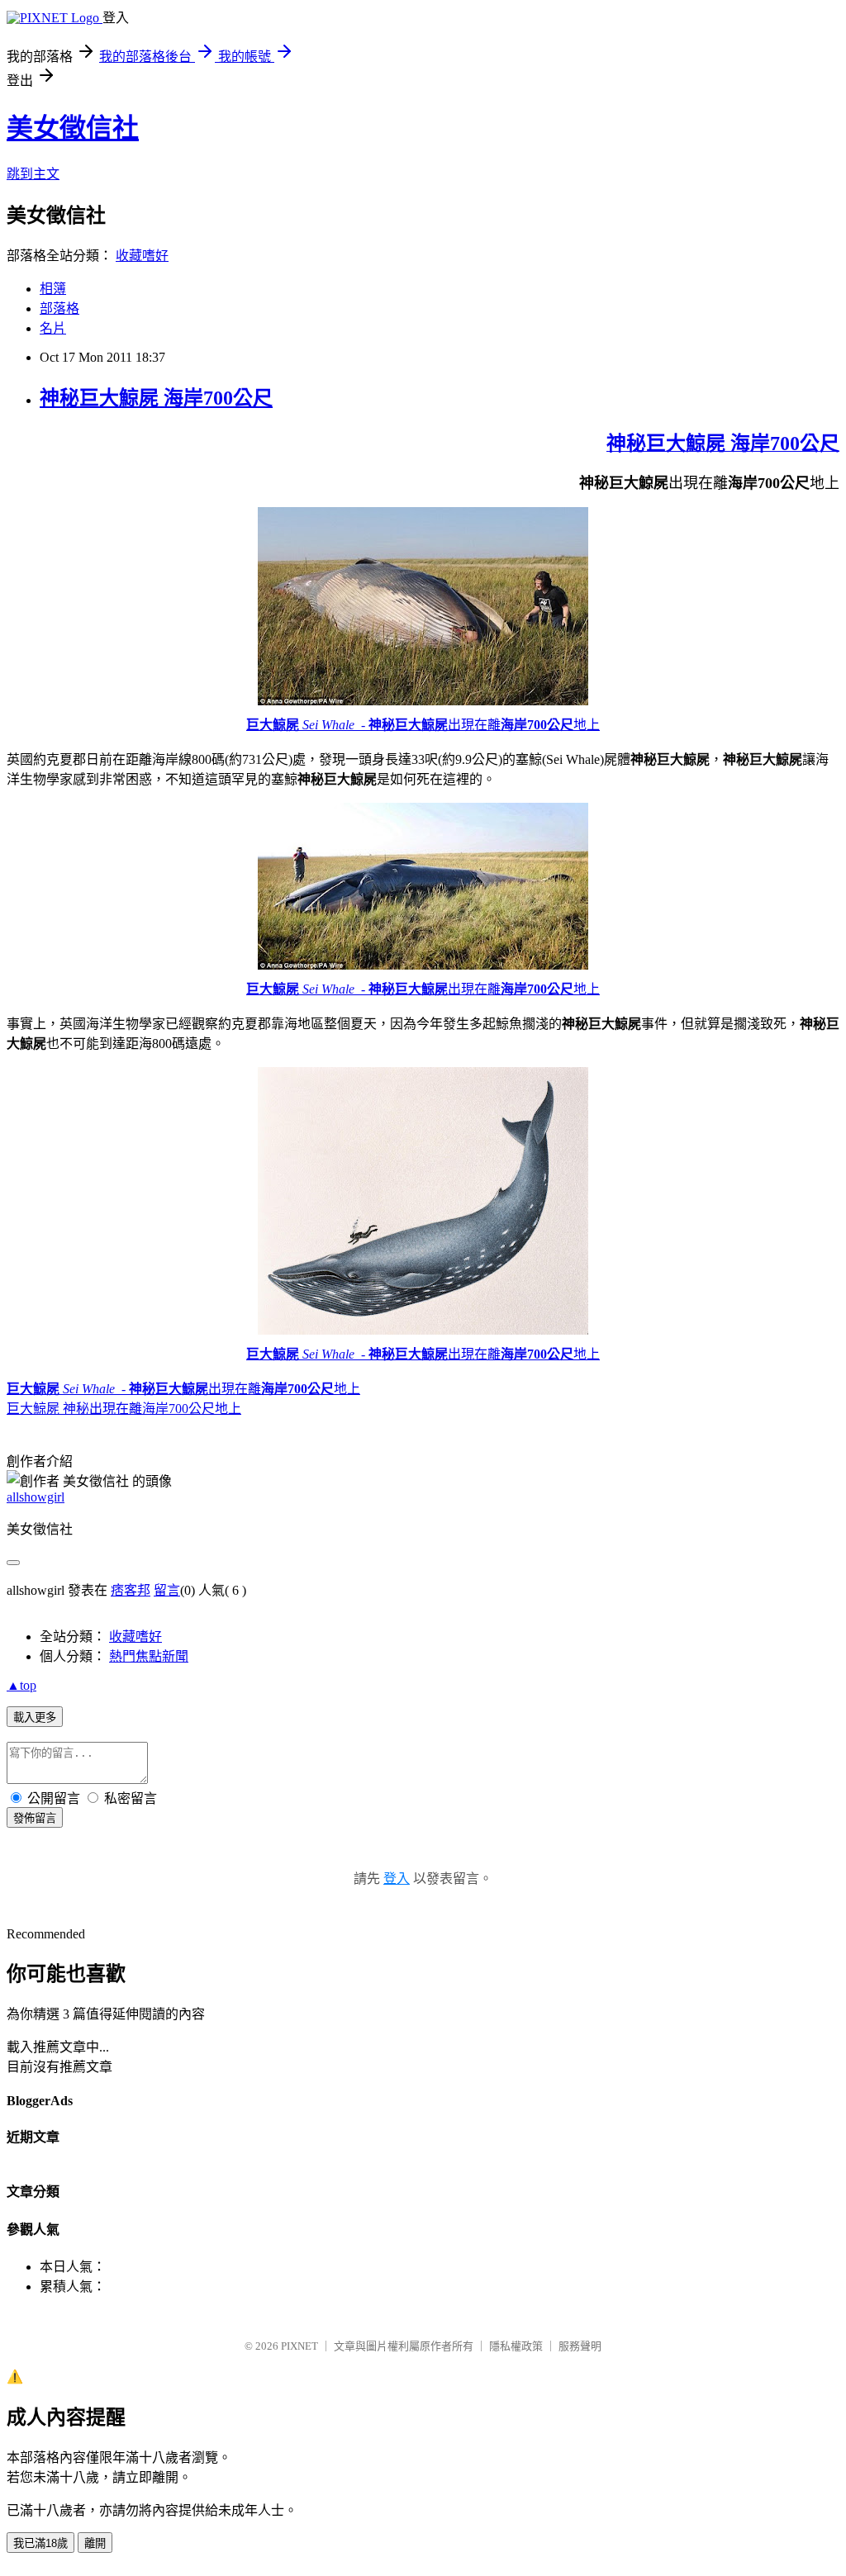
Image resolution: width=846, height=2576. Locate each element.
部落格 (59, 308)
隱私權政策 (516, 2346)
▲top (21, 1685)
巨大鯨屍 (273, 725)
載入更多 (35, 1717)
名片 (53, 328)
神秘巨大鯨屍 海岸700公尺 (156, 398)
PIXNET (299, 2346)
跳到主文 (33, 174)
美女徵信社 (73, 128)
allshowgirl (36, 1497)
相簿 (53, 289)
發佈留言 (35, 1818)
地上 (587, 725)
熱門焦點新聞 (149, 1656)
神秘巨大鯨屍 (408, 725)
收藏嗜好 (142, 256)
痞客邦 (131, 1590)
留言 (167, 1590)
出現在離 (474, 725)
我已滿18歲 (40, 2543)
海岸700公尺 (537, 725)
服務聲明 (580, 2346)
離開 (95, 2543)
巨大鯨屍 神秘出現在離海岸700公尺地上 (124, 1409)
